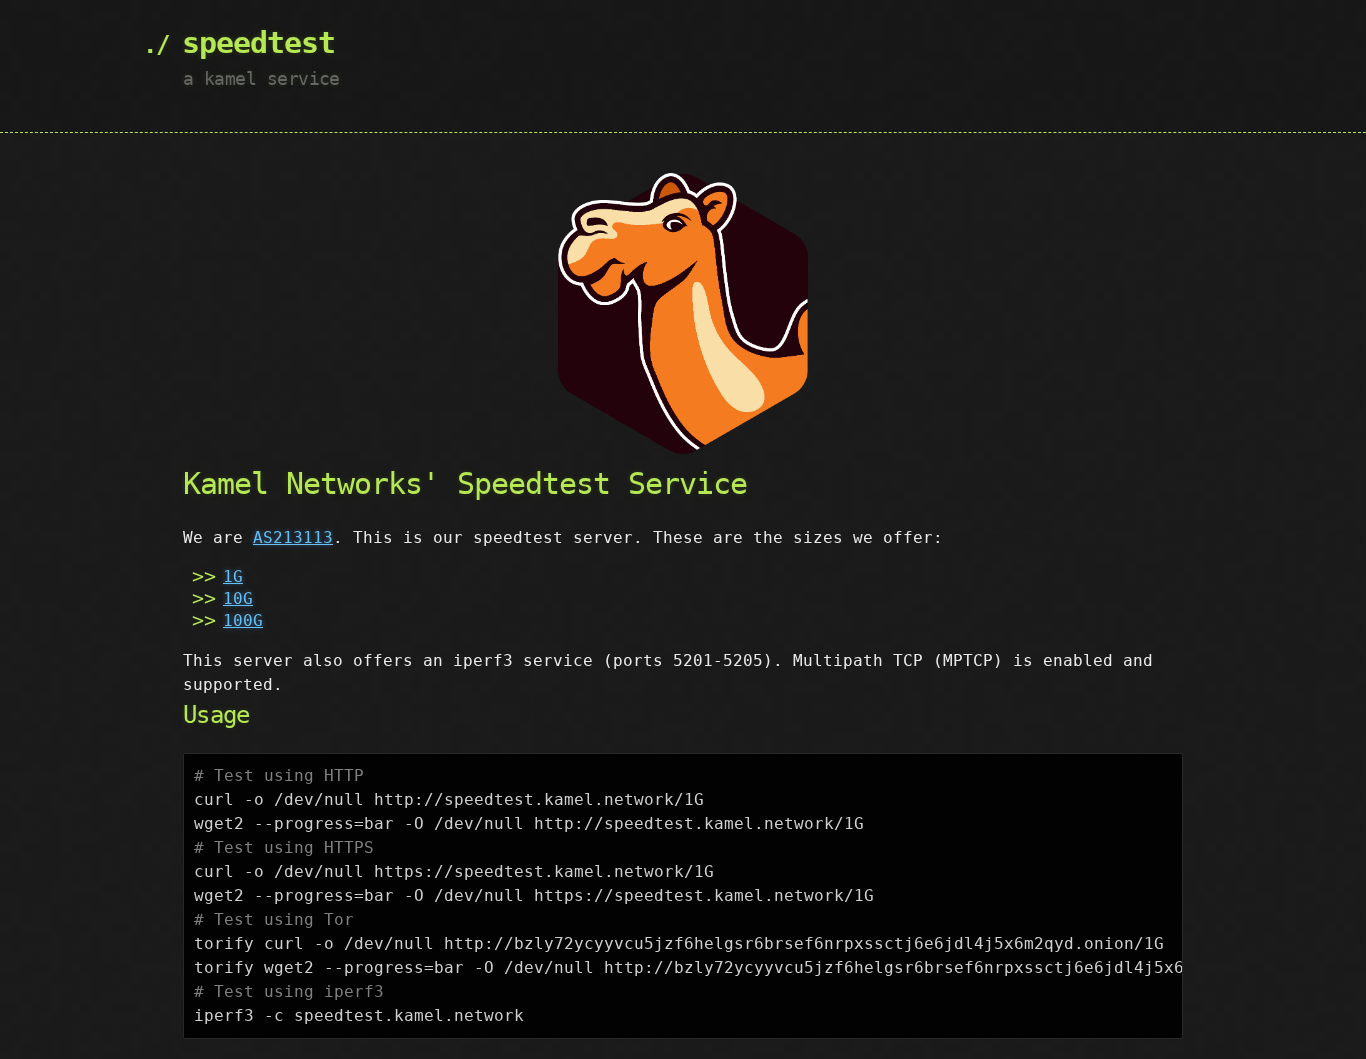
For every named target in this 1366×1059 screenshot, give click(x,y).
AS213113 (293, 537)
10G (238, 598)
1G (233, 576)
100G (243, 620)
